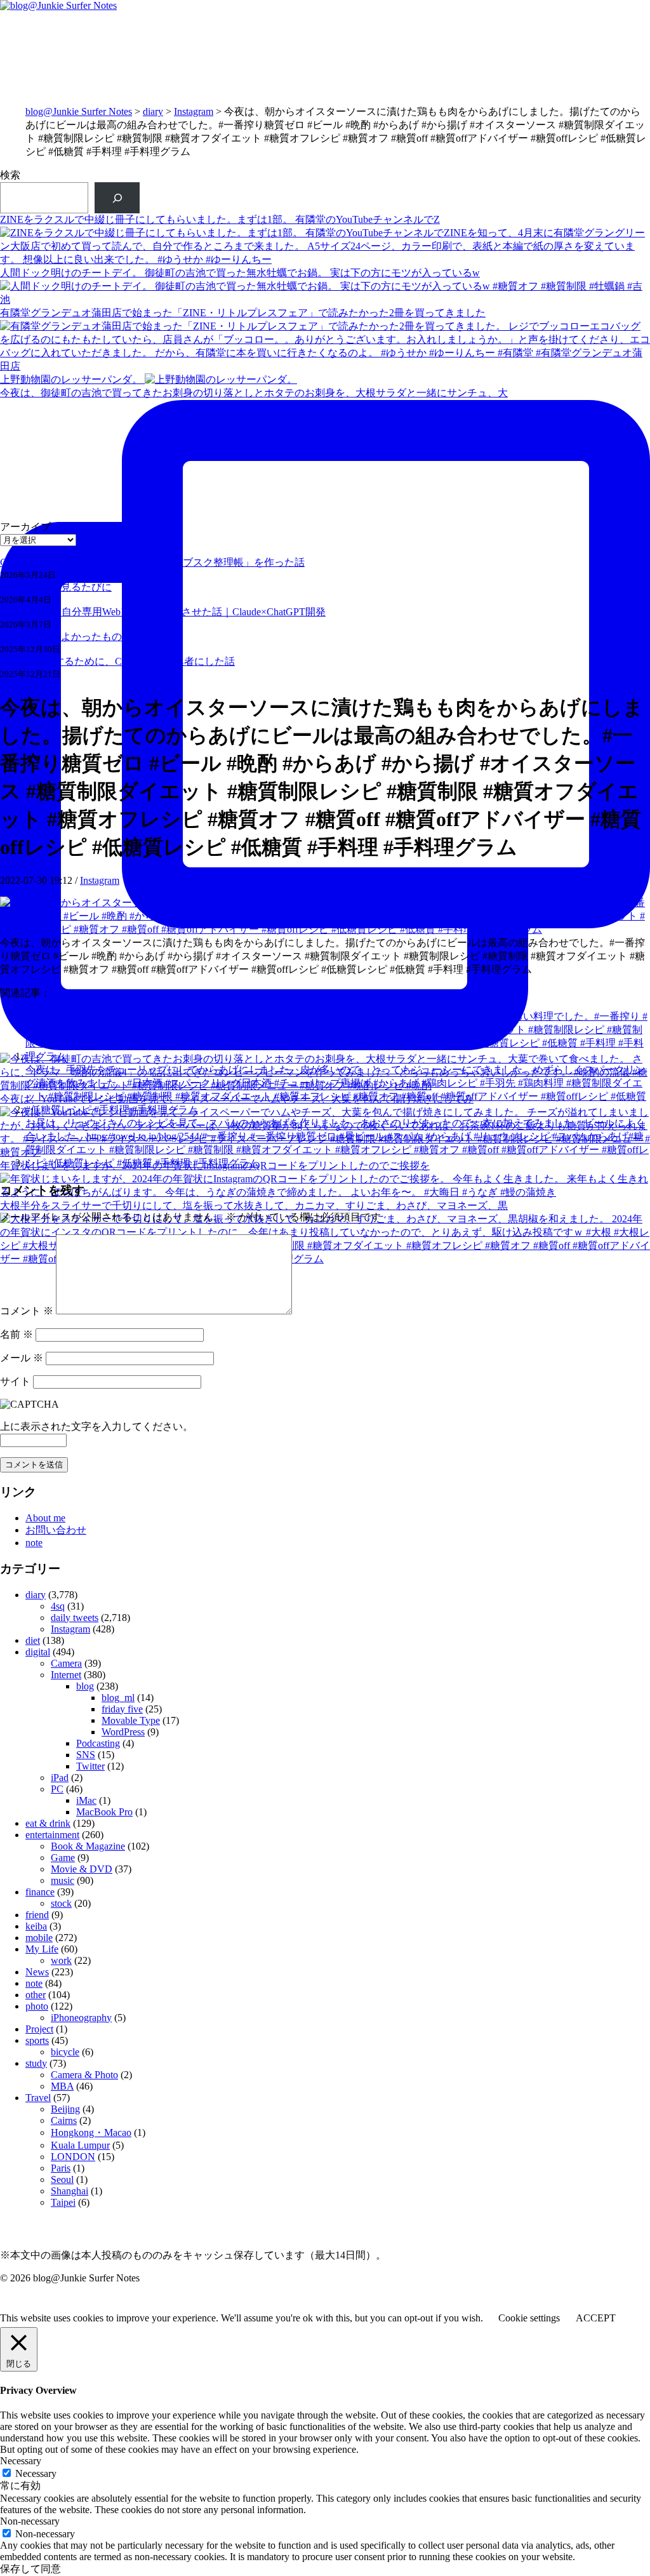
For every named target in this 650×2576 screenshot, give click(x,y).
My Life (42, 1949)
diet (33, 1640)
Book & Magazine (88, 1846)
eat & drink (48, 1823)
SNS (86, 1755)
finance (40, 1892)
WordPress (123, 1732)
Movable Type (131, 1720)
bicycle (65, 2052)
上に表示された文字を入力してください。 (96, 1426)
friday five (122, 1709)
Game (63, 1858)
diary (153, 111)
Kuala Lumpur (80, 2145)
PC (57, 1789)
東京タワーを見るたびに (56, 587)
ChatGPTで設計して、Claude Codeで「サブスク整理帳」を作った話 (152, 562)
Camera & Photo (84, 2075)
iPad (60, 1778)
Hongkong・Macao (91, 2132)
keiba (36, 1926)
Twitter (90, 1766)
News (37, 1972)
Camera (66, 1663)
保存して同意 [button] (30, 2569)
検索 (10, 175)
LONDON (73, 2157)
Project (39, 2029)
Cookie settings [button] (529, 2318)
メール (22, 1358)
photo (37, 2006)
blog (85, 1686)
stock (61, 1903)
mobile (39, 1938)
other (36, 1995)
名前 (17, 1334)
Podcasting (98, 1743)
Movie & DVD (82, 1869)
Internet (66, 1675)
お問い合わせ (56, 1530)
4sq (58, 1606)
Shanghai (70, 2191)
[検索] (117, 198)
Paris (61, 2168)
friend (37, 1915)
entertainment (52, 1835)
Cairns (64, 2120)
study (36, 2063)
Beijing (65, 2109)
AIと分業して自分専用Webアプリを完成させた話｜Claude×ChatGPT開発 (163, 612)
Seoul (62, 2179)
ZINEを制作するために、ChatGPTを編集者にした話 (117, 661)
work (61, 1960)
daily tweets (75, 1618)
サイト (15, 1381)
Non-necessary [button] (30, 2521)
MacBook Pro (104, 1812)
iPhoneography (81, 2018)
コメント (27, 1311)
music (63, 1880)
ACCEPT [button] (596, 2318)
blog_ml (118, 1698)
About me (45, 1518)
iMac (86, 1800)
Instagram (194, 111)
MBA (62, 2086)
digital (38, 1652)
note (34, 1543)
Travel (38, 2098)
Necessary (36, 2473)
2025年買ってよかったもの (61, 637)
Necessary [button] (21, 2461)
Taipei (63, 2202)
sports (37, 2040)
